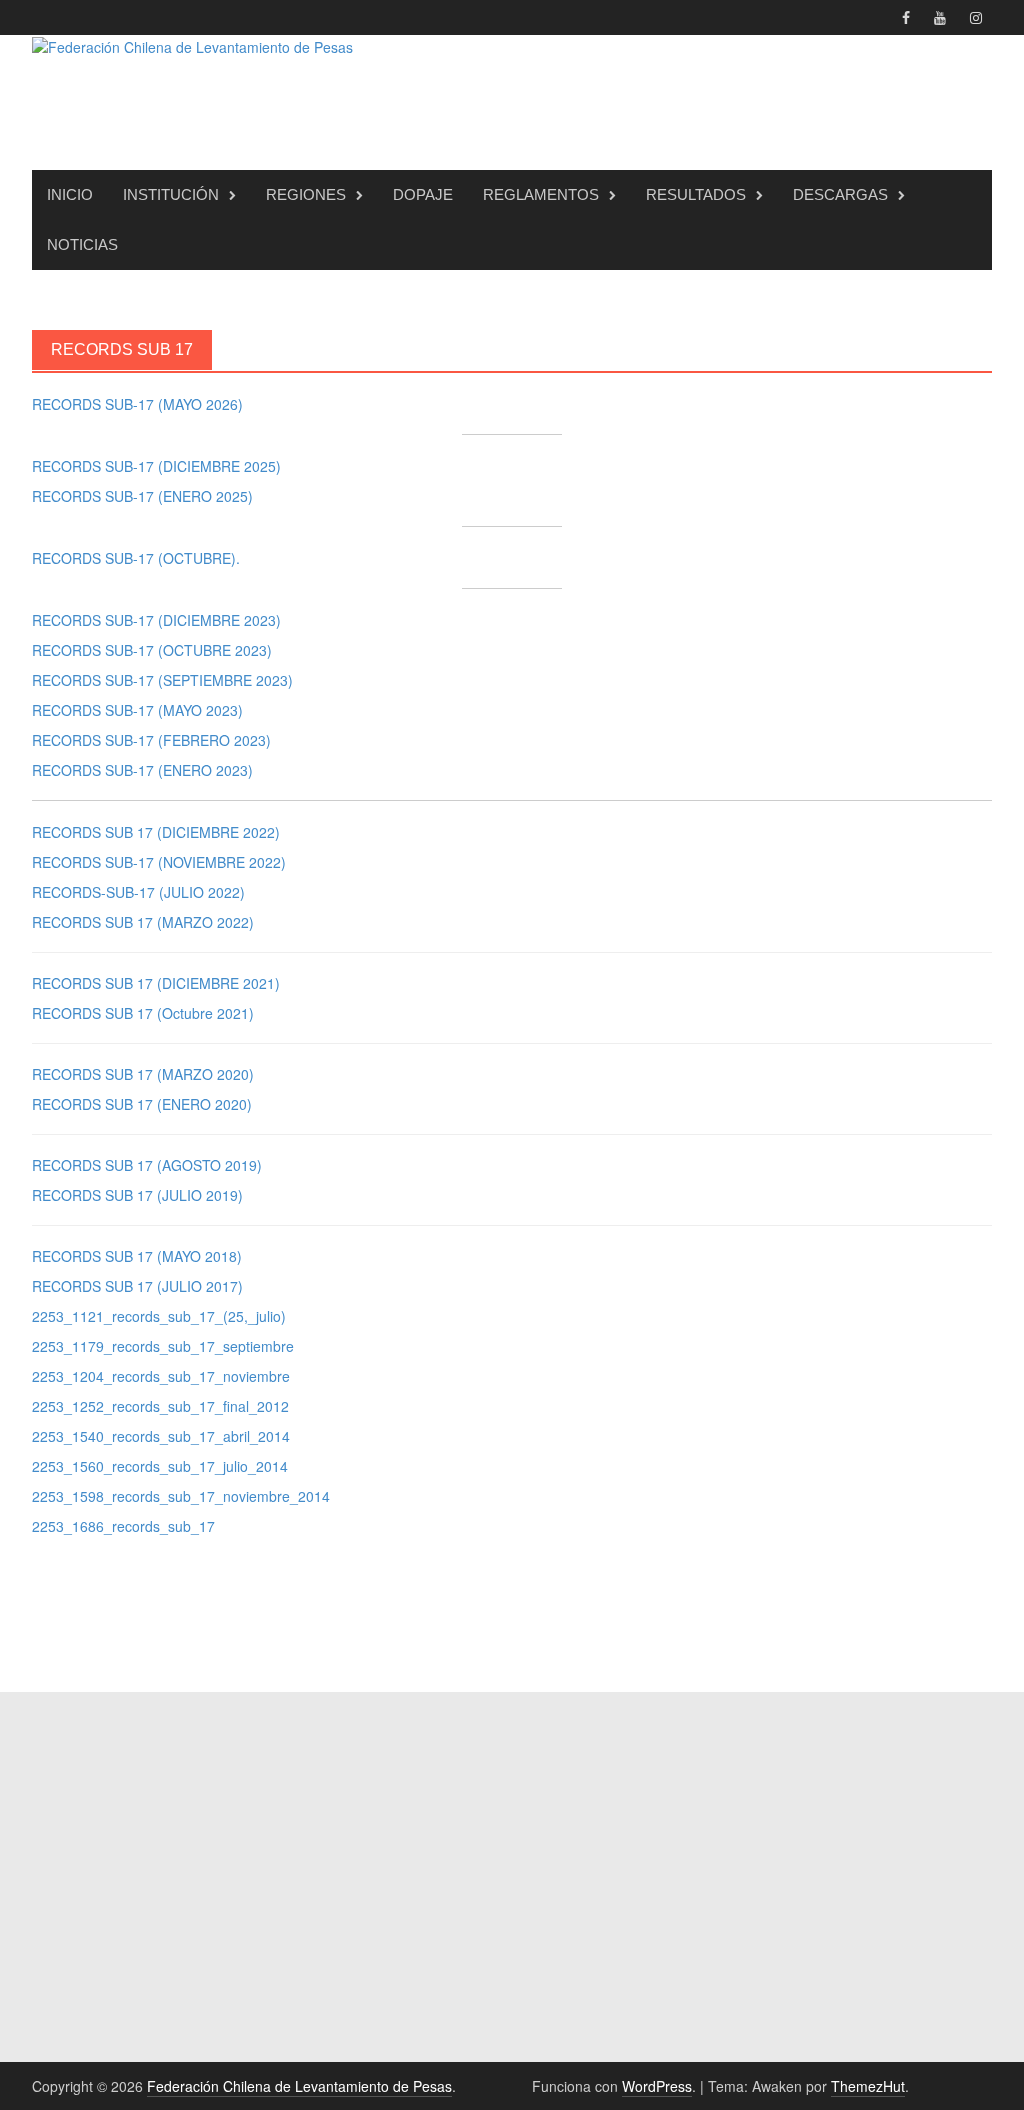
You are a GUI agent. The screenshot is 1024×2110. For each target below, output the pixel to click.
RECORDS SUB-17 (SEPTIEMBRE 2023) (162, 680)
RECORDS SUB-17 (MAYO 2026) (137, 404)
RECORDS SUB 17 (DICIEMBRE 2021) (156, 983)
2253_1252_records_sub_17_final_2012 (160, 1406)
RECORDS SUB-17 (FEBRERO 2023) (151, 740)
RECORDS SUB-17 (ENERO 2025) (142, 496)
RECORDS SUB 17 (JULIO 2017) (137, 1286)
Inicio (70, 194)
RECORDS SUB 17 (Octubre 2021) (143, 1013)
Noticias (82, 244)
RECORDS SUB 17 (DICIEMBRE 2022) (156, 832)
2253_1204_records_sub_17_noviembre (161, 1376)
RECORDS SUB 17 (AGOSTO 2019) (147, 1165)
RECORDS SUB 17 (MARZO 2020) (143, 1074)
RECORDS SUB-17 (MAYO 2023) (137, 710)
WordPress (657, 2086)
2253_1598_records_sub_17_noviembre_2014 (181, 1496)
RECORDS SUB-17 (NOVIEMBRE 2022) (159, 862)
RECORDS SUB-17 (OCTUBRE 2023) (152, 650)
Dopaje (423, 194)
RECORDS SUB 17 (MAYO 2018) (137, 1256)
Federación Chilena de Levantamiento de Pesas (299, 2086)
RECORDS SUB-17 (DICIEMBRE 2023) (156, 620)
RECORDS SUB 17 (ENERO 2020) (142, 1104)
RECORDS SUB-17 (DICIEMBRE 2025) (156, 466)
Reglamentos (541, 194)
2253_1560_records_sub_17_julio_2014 (160, 1466)
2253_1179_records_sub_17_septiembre (163, 1346)
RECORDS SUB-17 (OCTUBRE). (136, 558)
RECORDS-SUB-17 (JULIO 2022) (138, 892)
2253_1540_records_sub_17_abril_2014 (161, 1436)
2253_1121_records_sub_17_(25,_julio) (159, 1316)
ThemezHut (868, 2086)
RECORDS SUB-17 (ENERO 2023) (142, 770)
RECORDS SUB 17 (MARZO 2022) (143, 922)
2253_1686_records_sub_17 (123, 1526)
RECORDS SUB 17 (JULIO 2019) (137, 1195)
